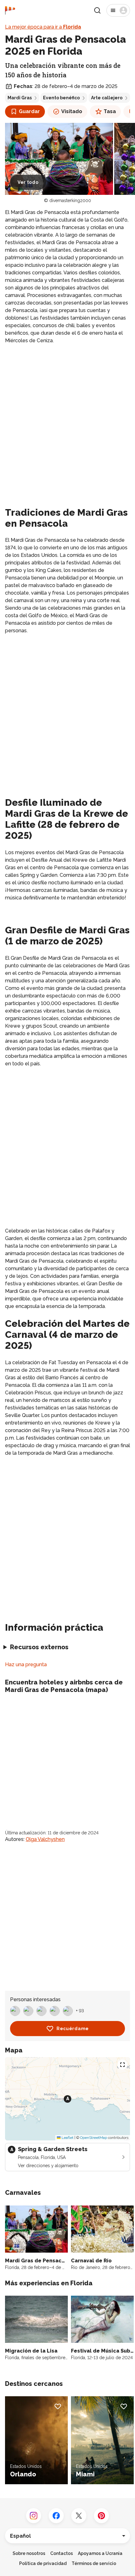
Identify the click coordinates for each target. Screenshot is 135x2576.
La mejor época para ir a (43, 27)
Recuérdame (73, 2029)
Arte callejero (107, 98)
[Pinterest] (101, 2516)
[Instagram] (34, 2516)
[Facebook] (56, 2516)
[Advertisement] (67, 419)
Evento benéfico (61, 98)
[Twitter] (79, 2516)
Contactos (62, 2553)
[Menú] (118, 10)
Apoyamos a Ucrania (100, 2553)
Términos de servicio (94, 2563)
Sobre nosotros (29, 2553)
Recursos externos (39, 1647)
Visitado (72, 111)
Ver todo (28, 182)
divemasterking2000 (70, 200)
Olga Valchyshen (45, 1839)
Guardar (29, 111)
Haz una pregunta (26, 1664)
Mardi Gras (20, 98)
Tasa (110, 111)
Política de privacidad (43, 2563)
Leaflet (67, 2138)
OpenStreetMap (94, 2138)
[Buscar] (97, 10)
